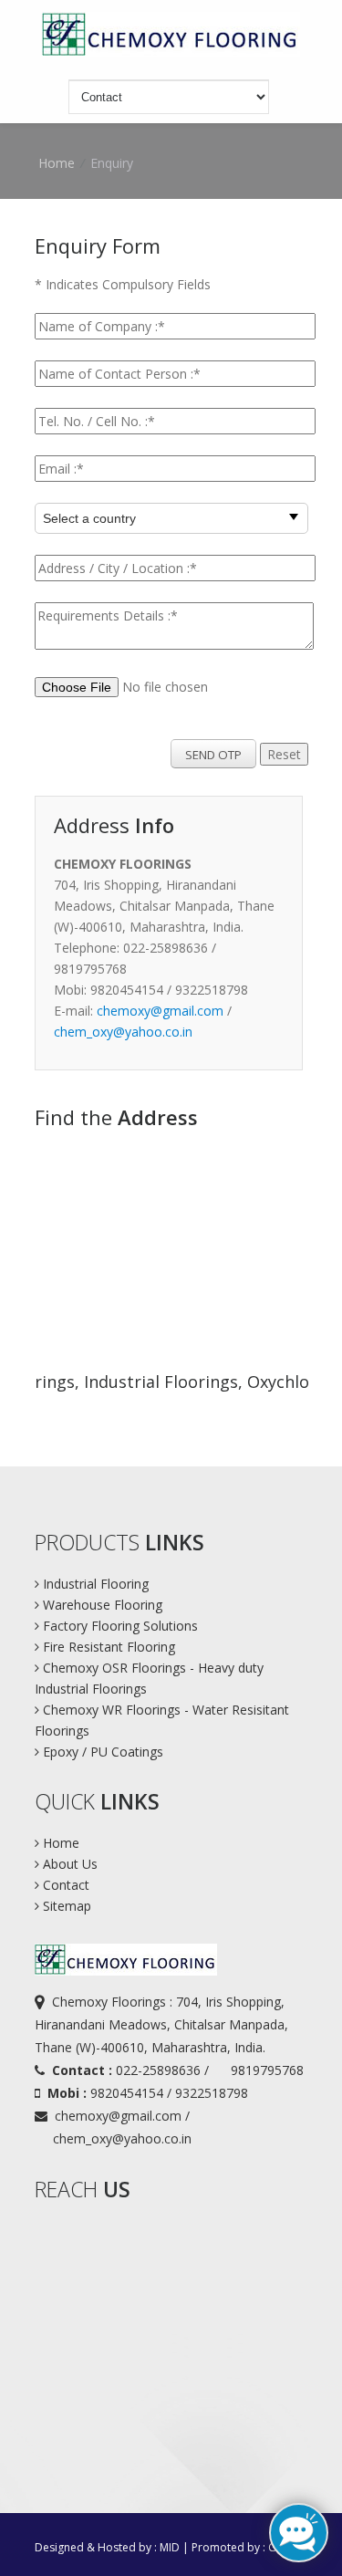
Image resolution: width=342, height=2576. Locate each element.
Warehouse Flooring (103, 1605)
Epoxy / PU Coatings (101, 1752)
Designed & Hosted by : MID (107, 2547)
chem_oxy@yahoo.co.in (123, 1032)
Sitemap (65, 1906)
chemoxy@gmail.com (160, 1011)
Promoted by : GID (239, 2547)
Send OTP (213, 755)
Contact (64, 1885)
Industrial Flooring (94, 1584)
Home (59, 1843)
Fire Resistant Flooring (109, 1647)
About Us (68, 1864)
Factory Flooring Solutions (120, 1626)
